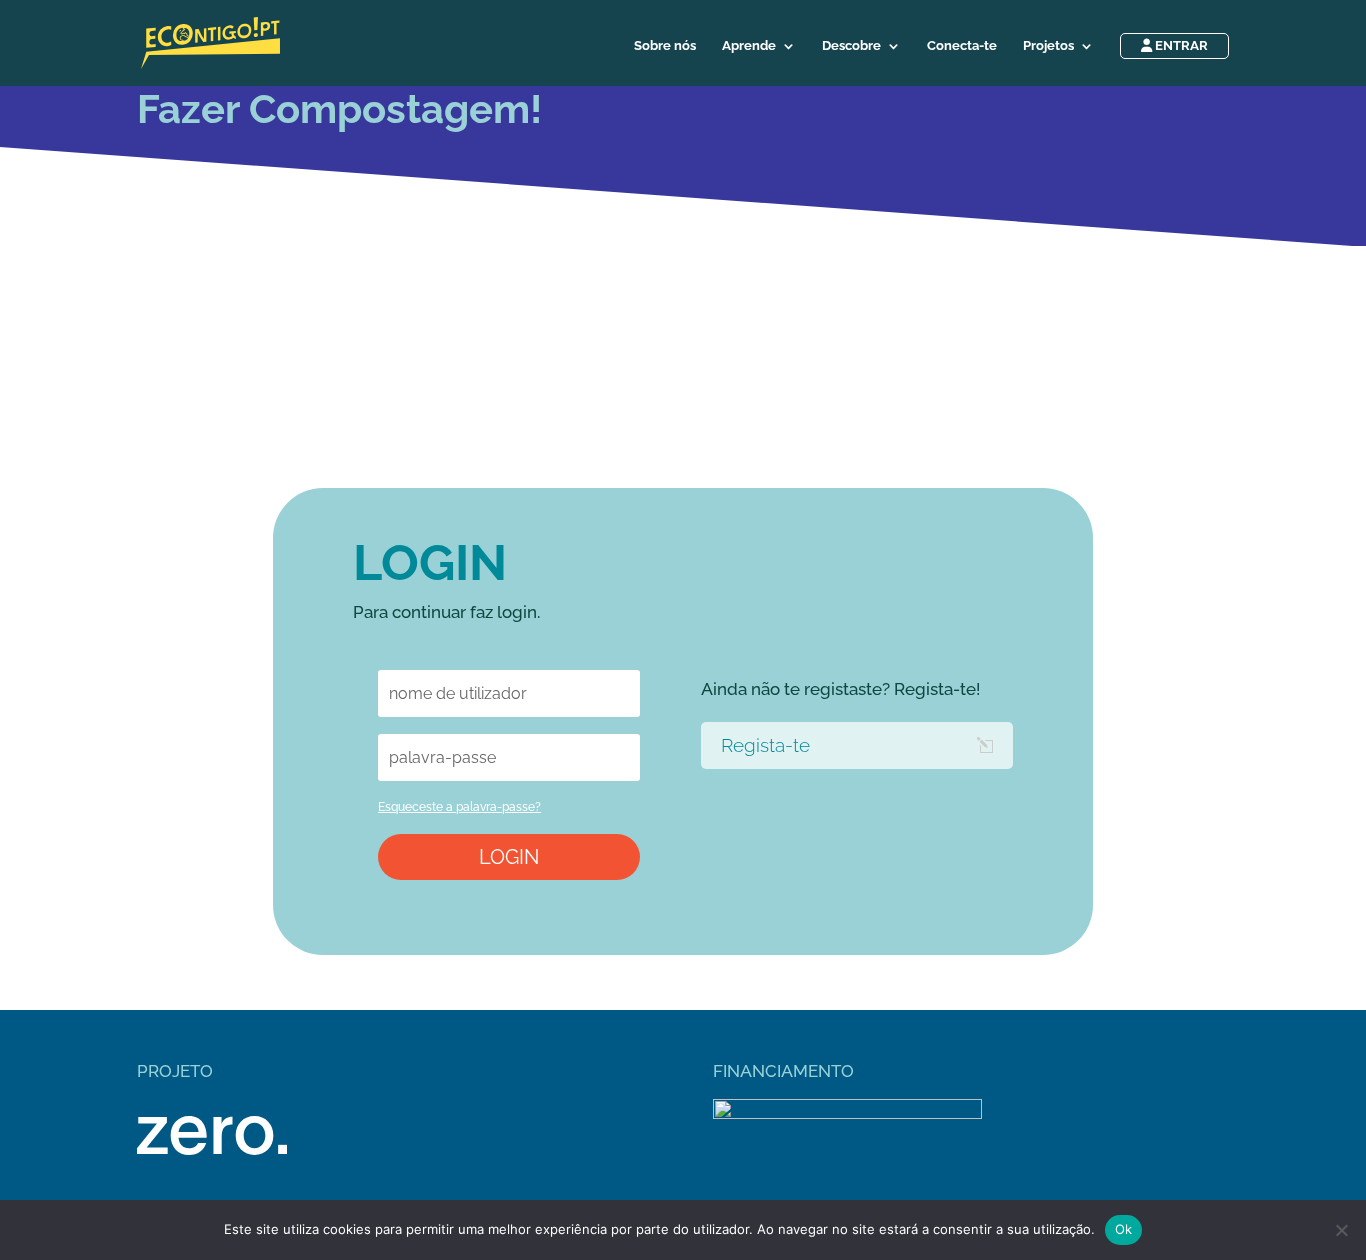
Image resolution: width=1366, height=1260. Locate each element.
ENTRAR (1180, 45)
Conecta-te (962, 46)
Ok (1124, 1229)
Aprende (749, 46)
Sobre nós (665, 46)
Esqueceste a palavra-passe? (459, 807)
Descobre (851, 46)
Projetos (1048, 46)
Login (509, 857)
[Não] (1341, 1230)
